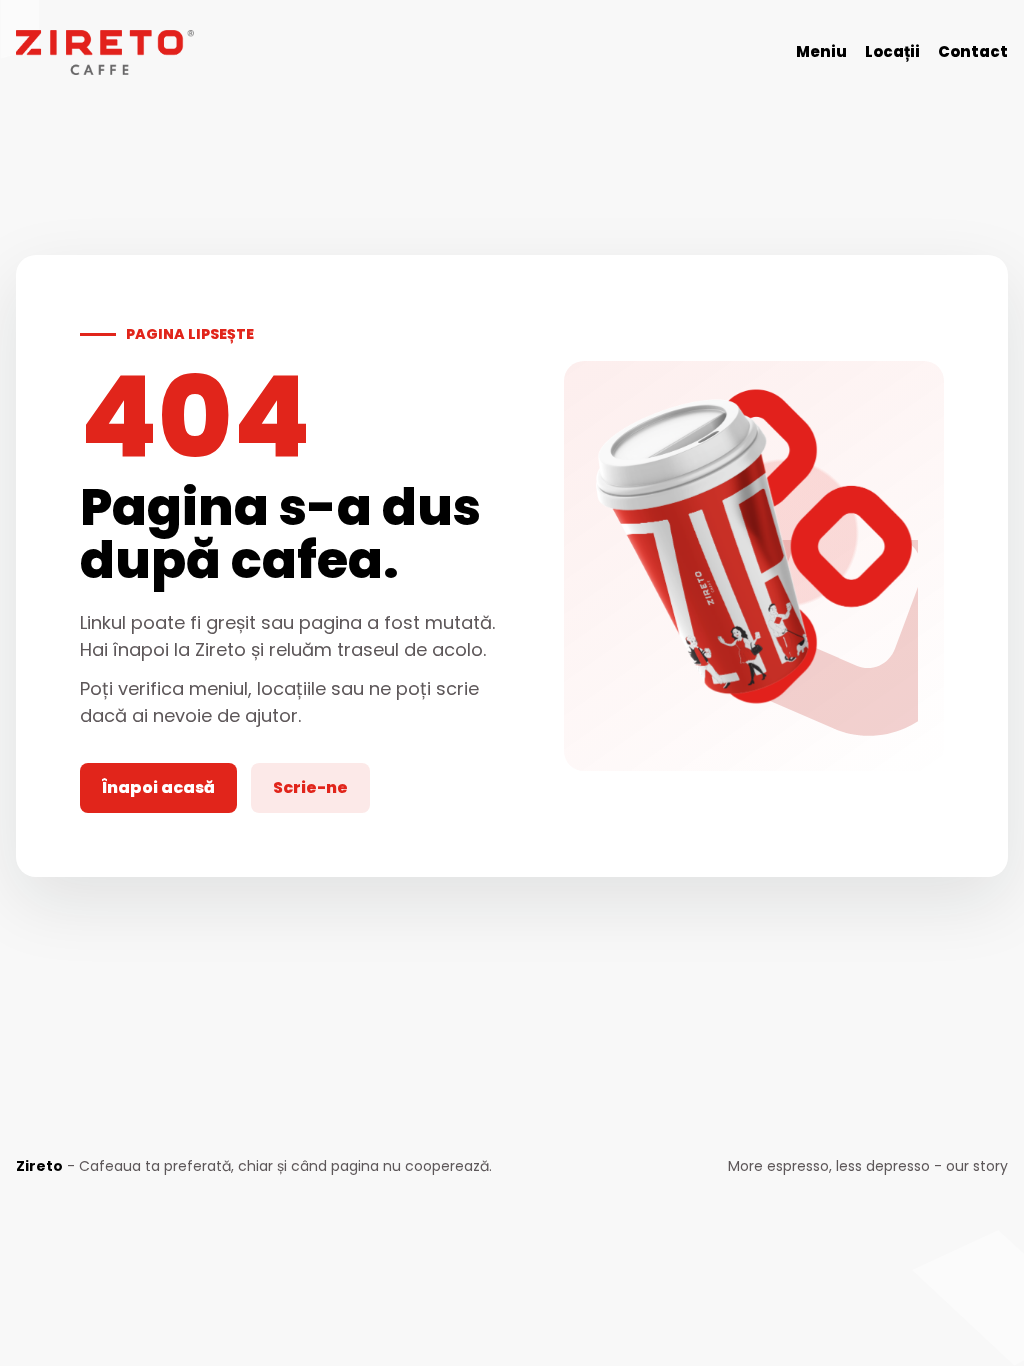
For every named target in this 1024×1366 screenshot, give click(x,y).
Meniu (821, 51)
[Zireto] (105, 52)
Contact (973, 51)
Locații (892, 51)
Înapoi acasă (158, 787)
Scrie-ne (310, 787)
